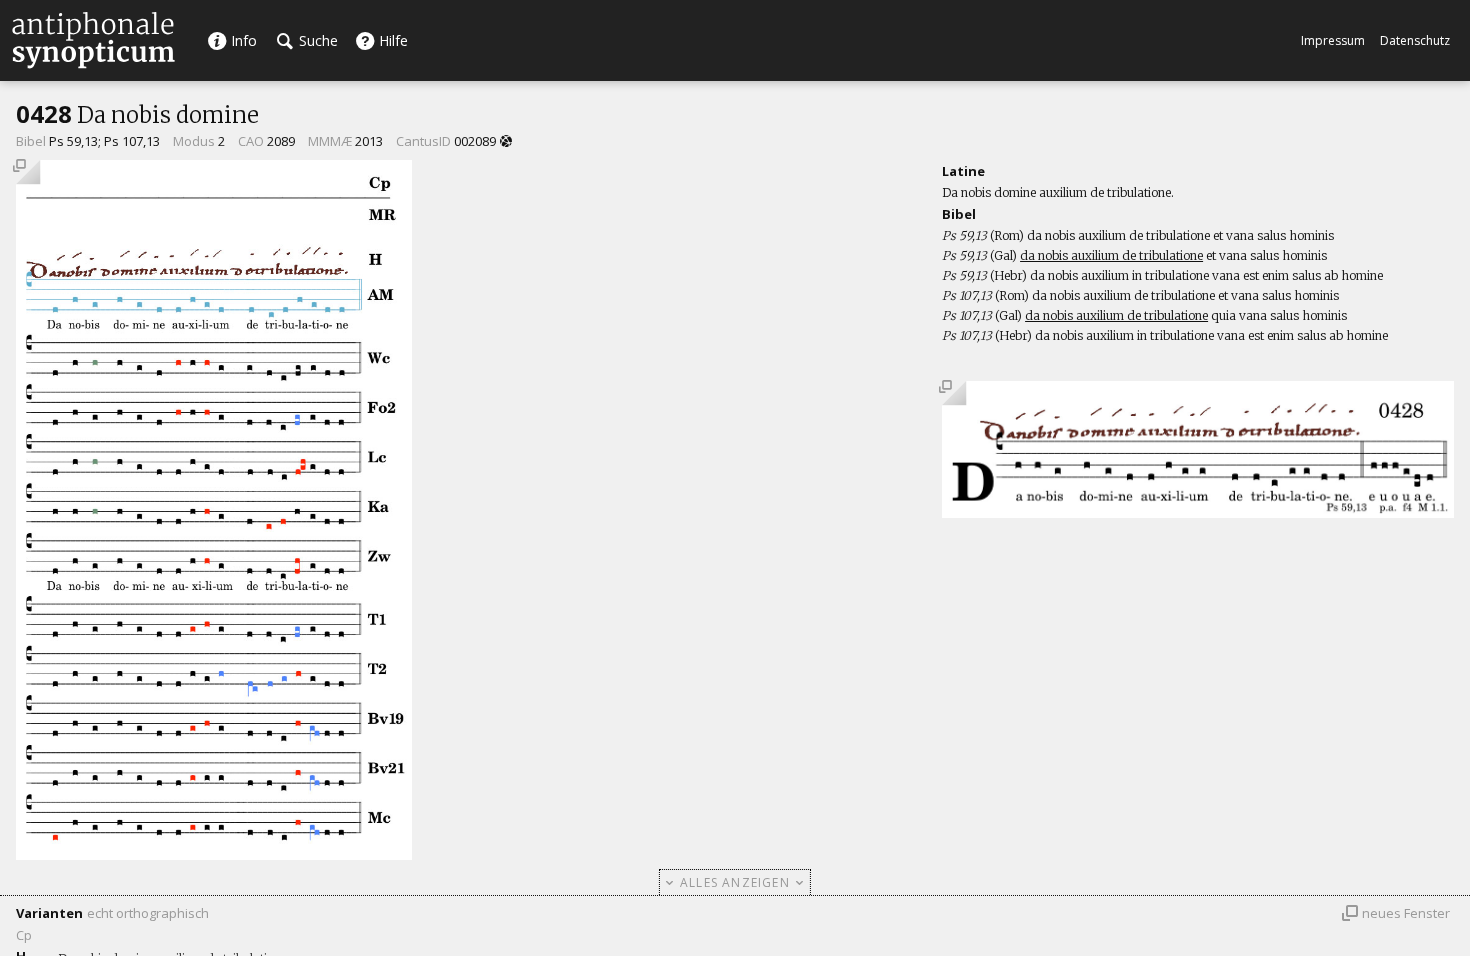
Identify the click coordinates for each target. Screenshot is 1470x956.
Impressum (1333, 40)
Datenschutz (1415, 40)
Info (242, 40)
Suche (316, 40)
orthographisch (162, 913)
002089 (475, 141)
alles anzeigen (735, 882)
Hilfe (391, 40)
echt (100, 913)
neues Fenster (1406, 913)
